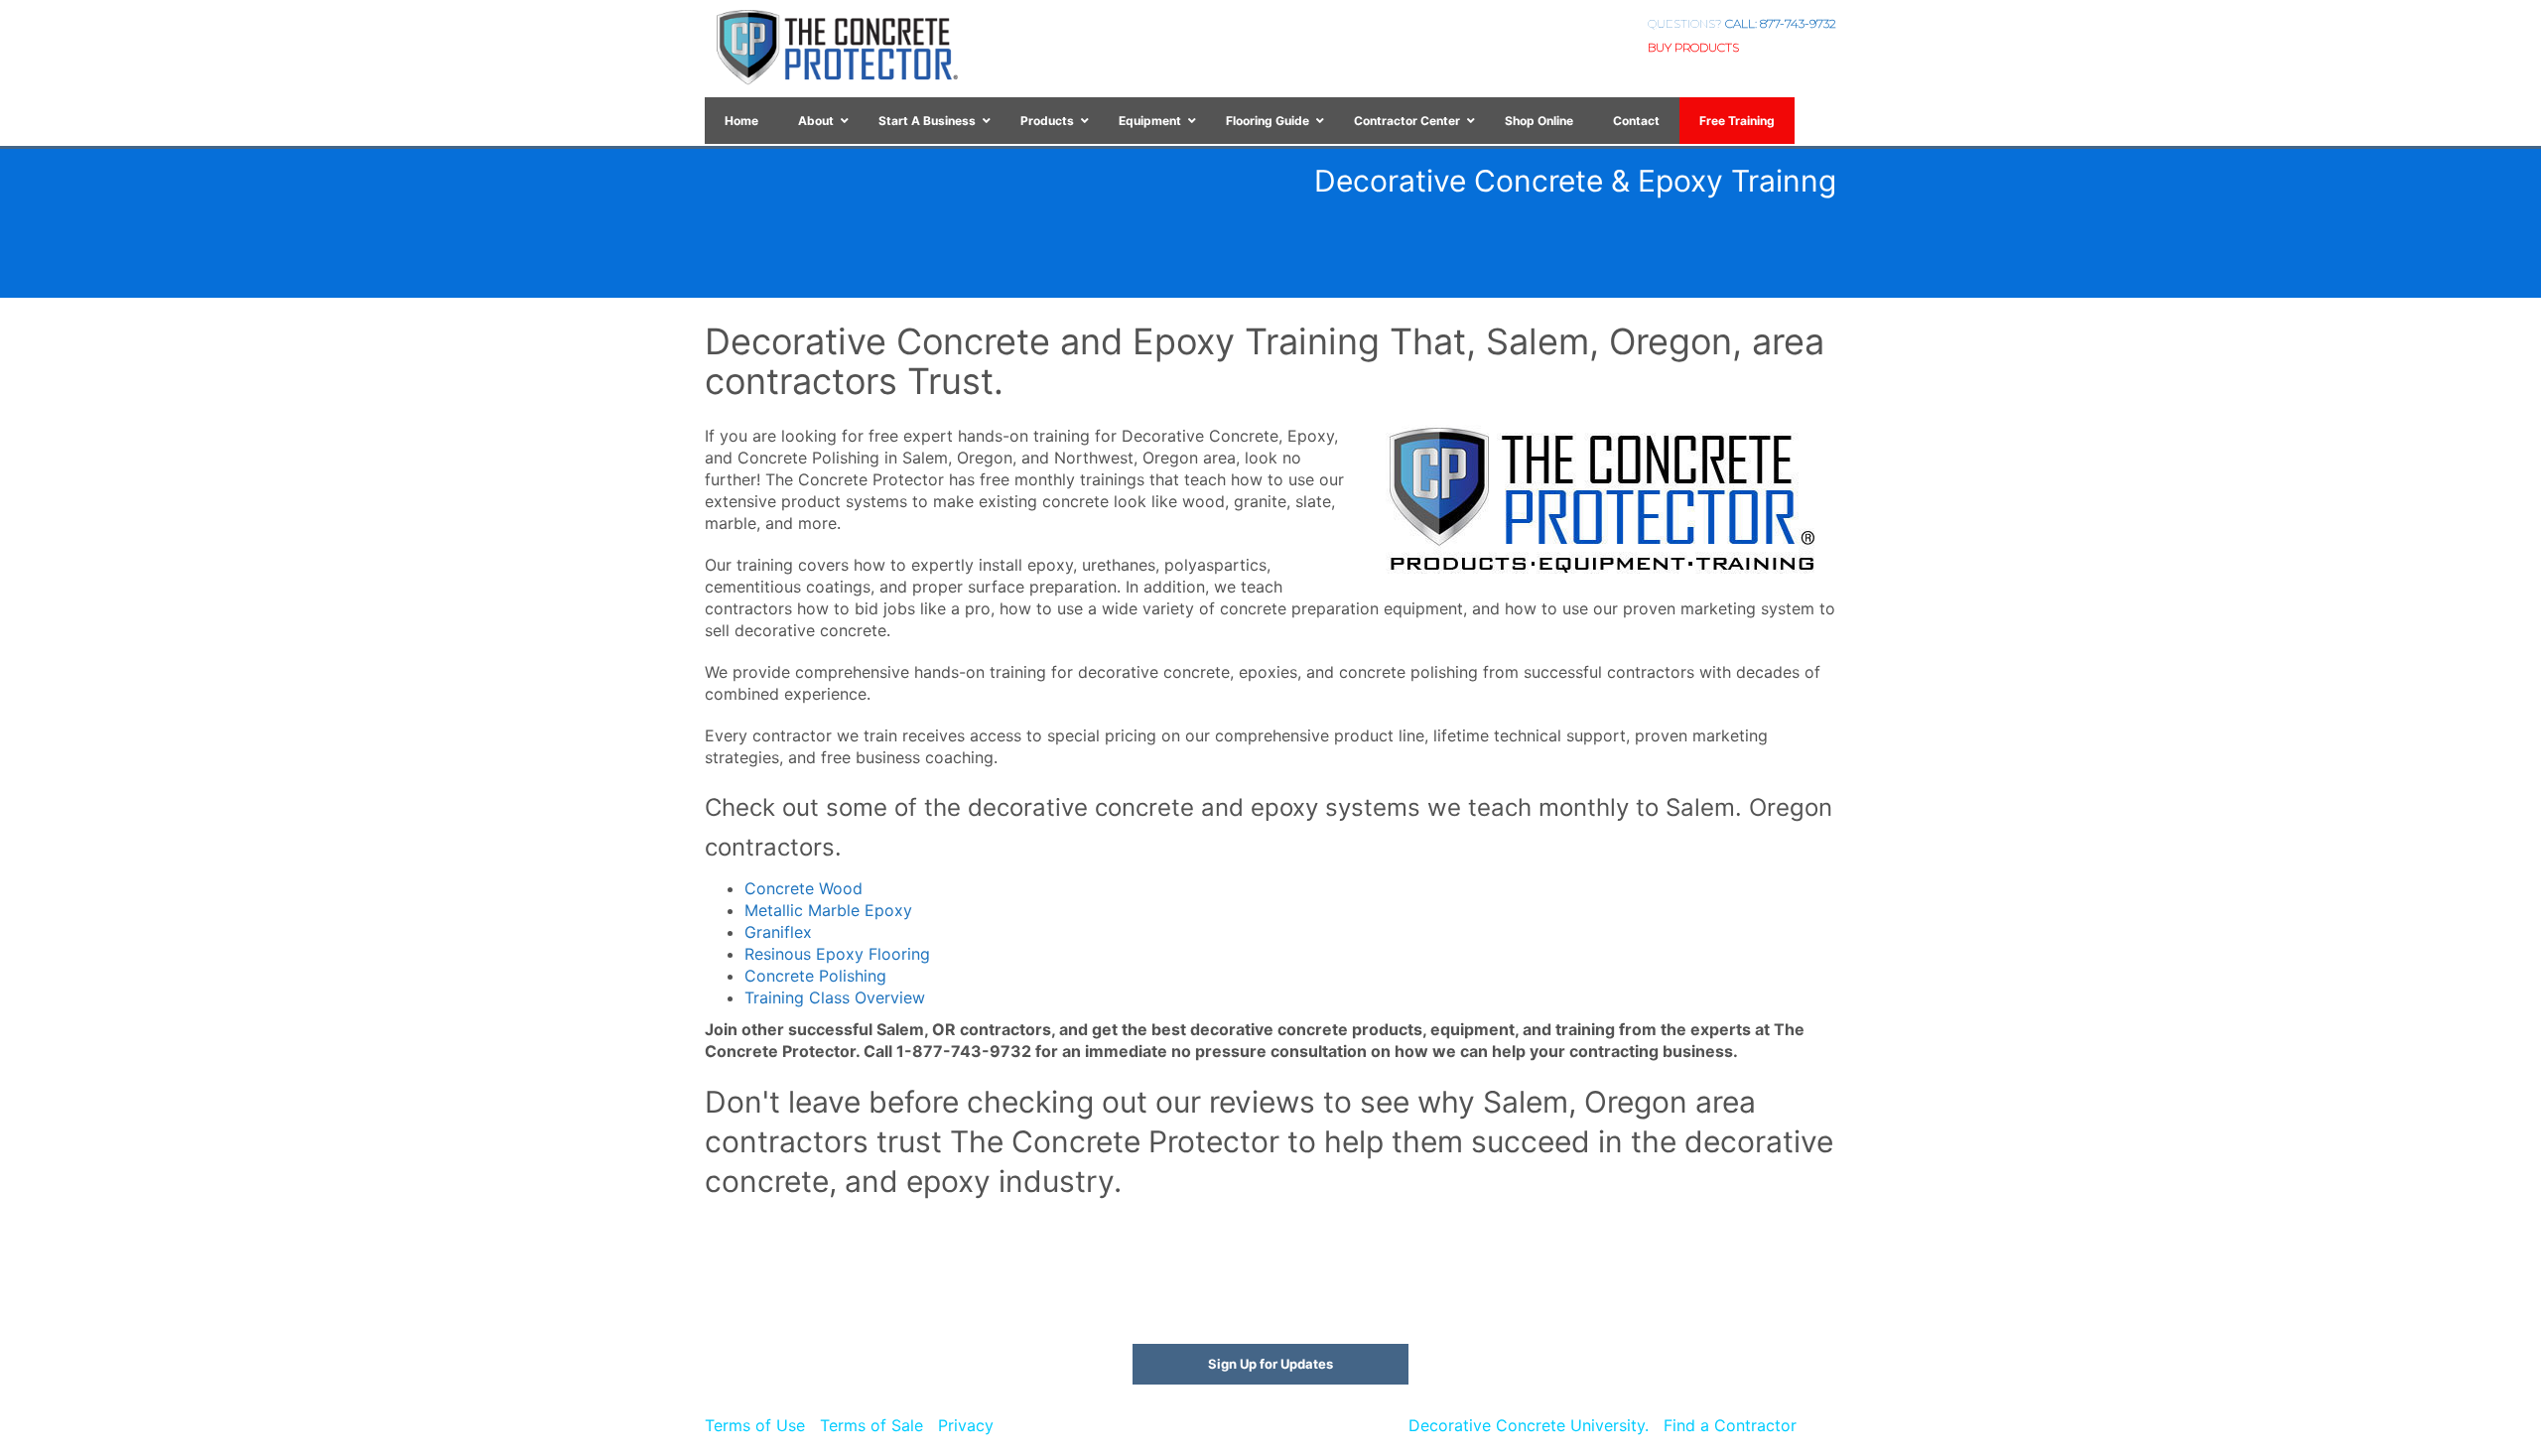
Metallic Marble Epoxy (828, 910)
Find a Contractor (1730, 1425)
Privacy (966, 1425)
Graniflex (778, 932)
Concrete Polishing (815, 976)
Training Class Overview (835, 997)
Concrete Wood (803, 888)
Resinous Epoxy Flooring (837, 954)
